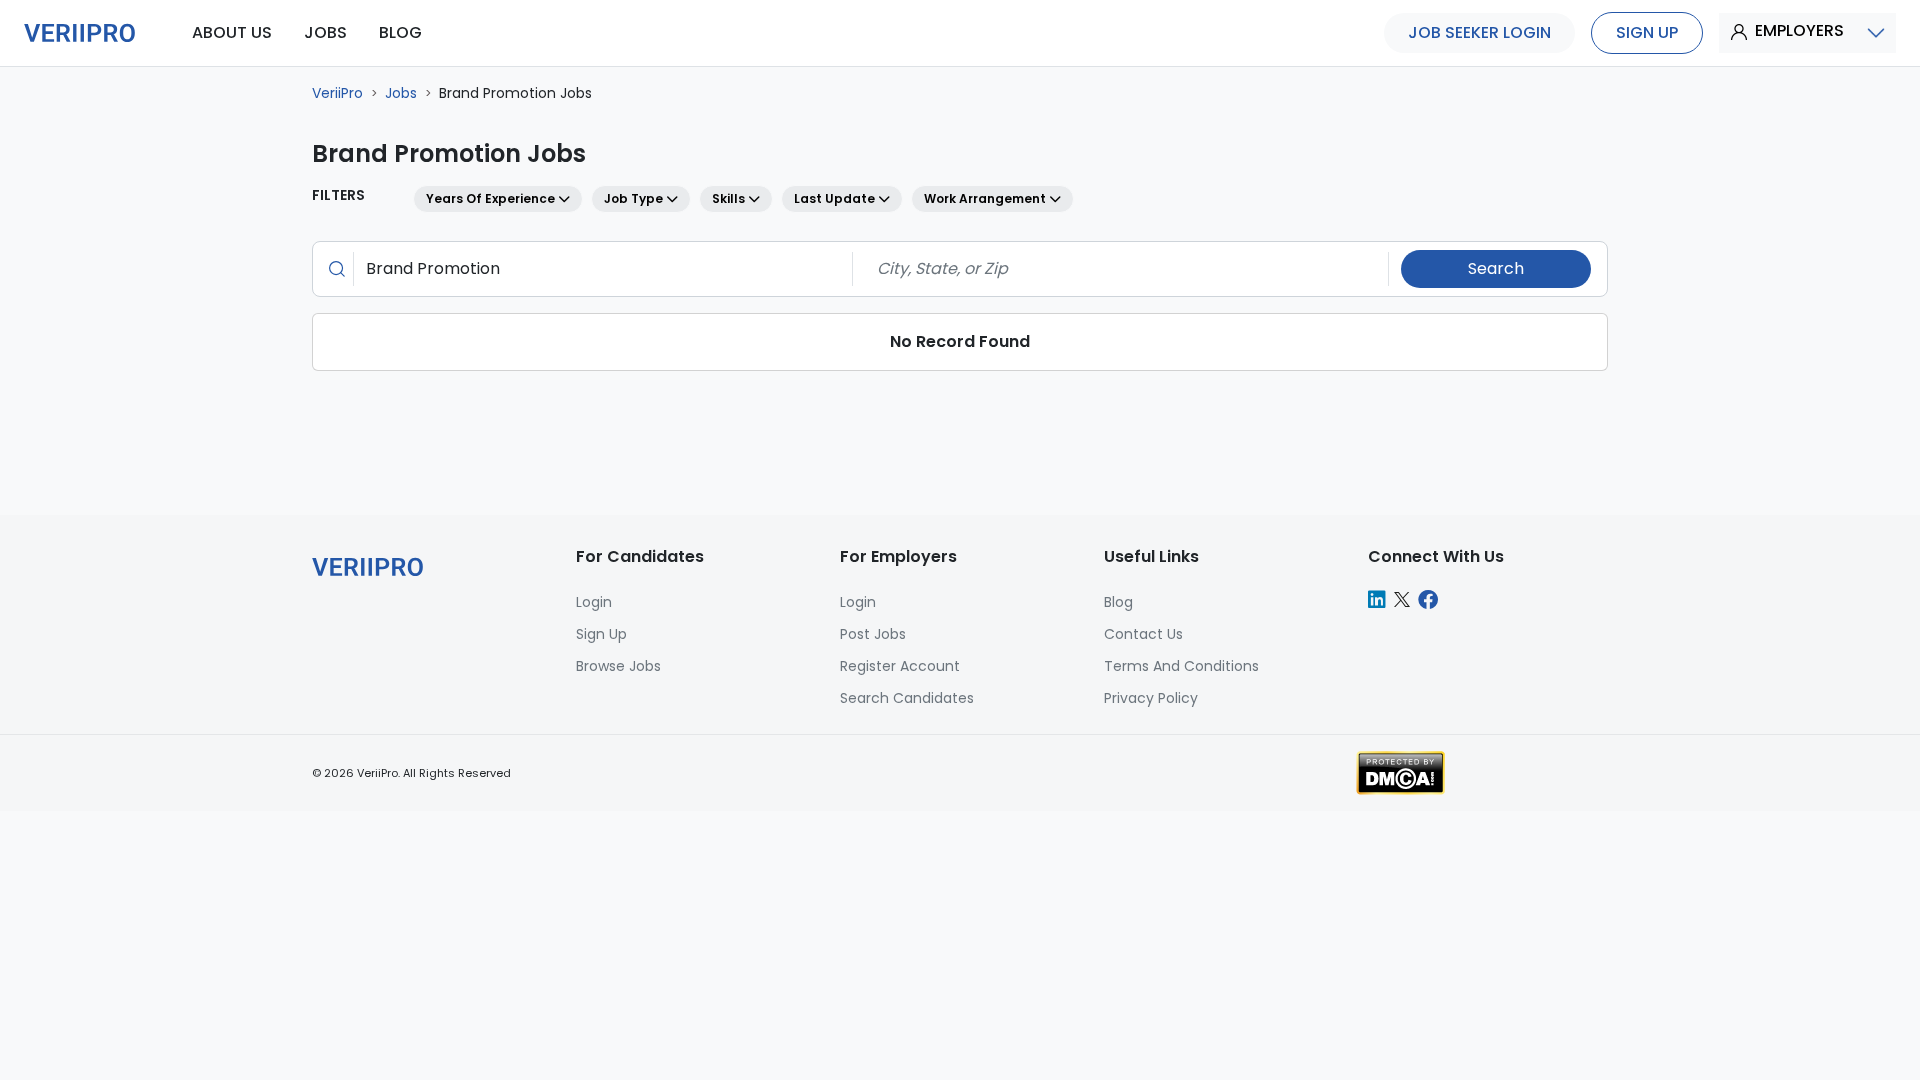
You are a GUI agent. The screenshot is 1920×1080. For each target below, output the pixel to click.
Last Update (836, 198)
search (1496, 268)
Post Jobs (873, 634)
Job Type (635, 198)
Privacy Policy (1151, 698)
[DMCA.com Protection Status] (1400, 771)
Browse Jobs (618, 666)
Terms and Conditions (1181, 666)
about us (232, 32)
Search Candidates (907, 698)
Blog (1118, 602)
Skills (730, 198)
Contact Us (1143, 634)
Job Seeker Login (1479, 32)
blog (400, 32)
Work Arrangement (986, 198)
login (594, 602)
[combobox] (597, 269)
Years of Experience (492, 198)
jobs (325, 32)
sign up (1647, 32)
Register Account (900, 666)
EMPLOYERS (1799, 30)
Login (858, 602)
